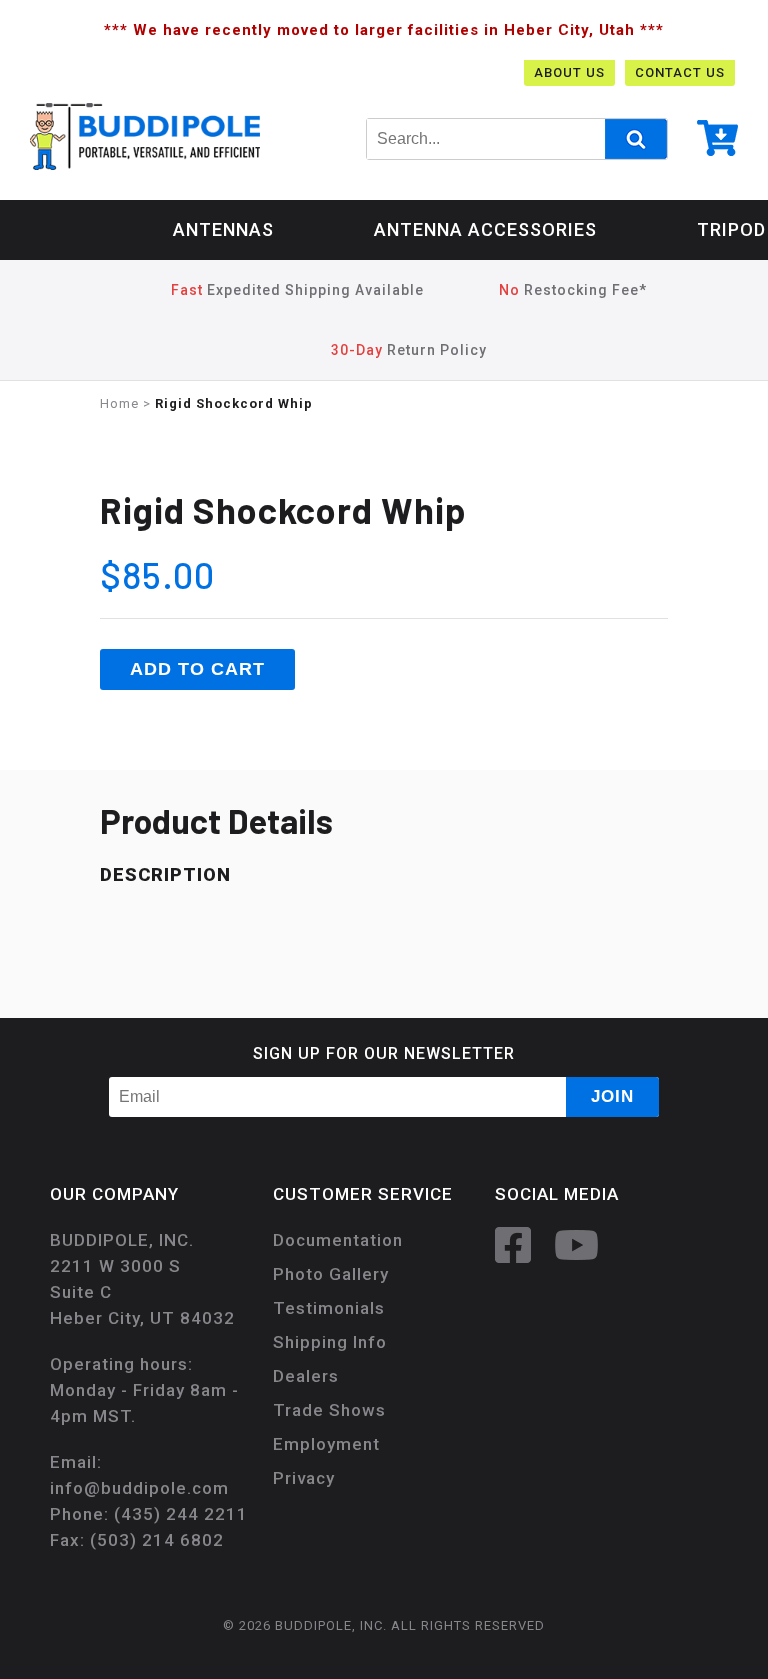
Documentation (338, 1240)
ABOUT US (569, 72)
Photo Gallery (331, 1274)
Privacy (304, 1478)
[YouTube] (586, 1243)
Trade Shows (329, 1410)
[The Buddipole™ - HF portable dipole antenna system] (145, 136)
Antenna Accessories (485, 229)
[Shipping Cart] (717, 142)
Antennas (223, 229)
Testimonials (329, 1308)
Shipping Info (330, 1342)
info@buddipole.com (139, 1488)
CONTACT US (680, 72)
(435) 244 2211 (181, 1514)
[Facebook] (523, 1243)
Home (119, 403)
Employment (326, 1444)
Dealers (306, 1376)
